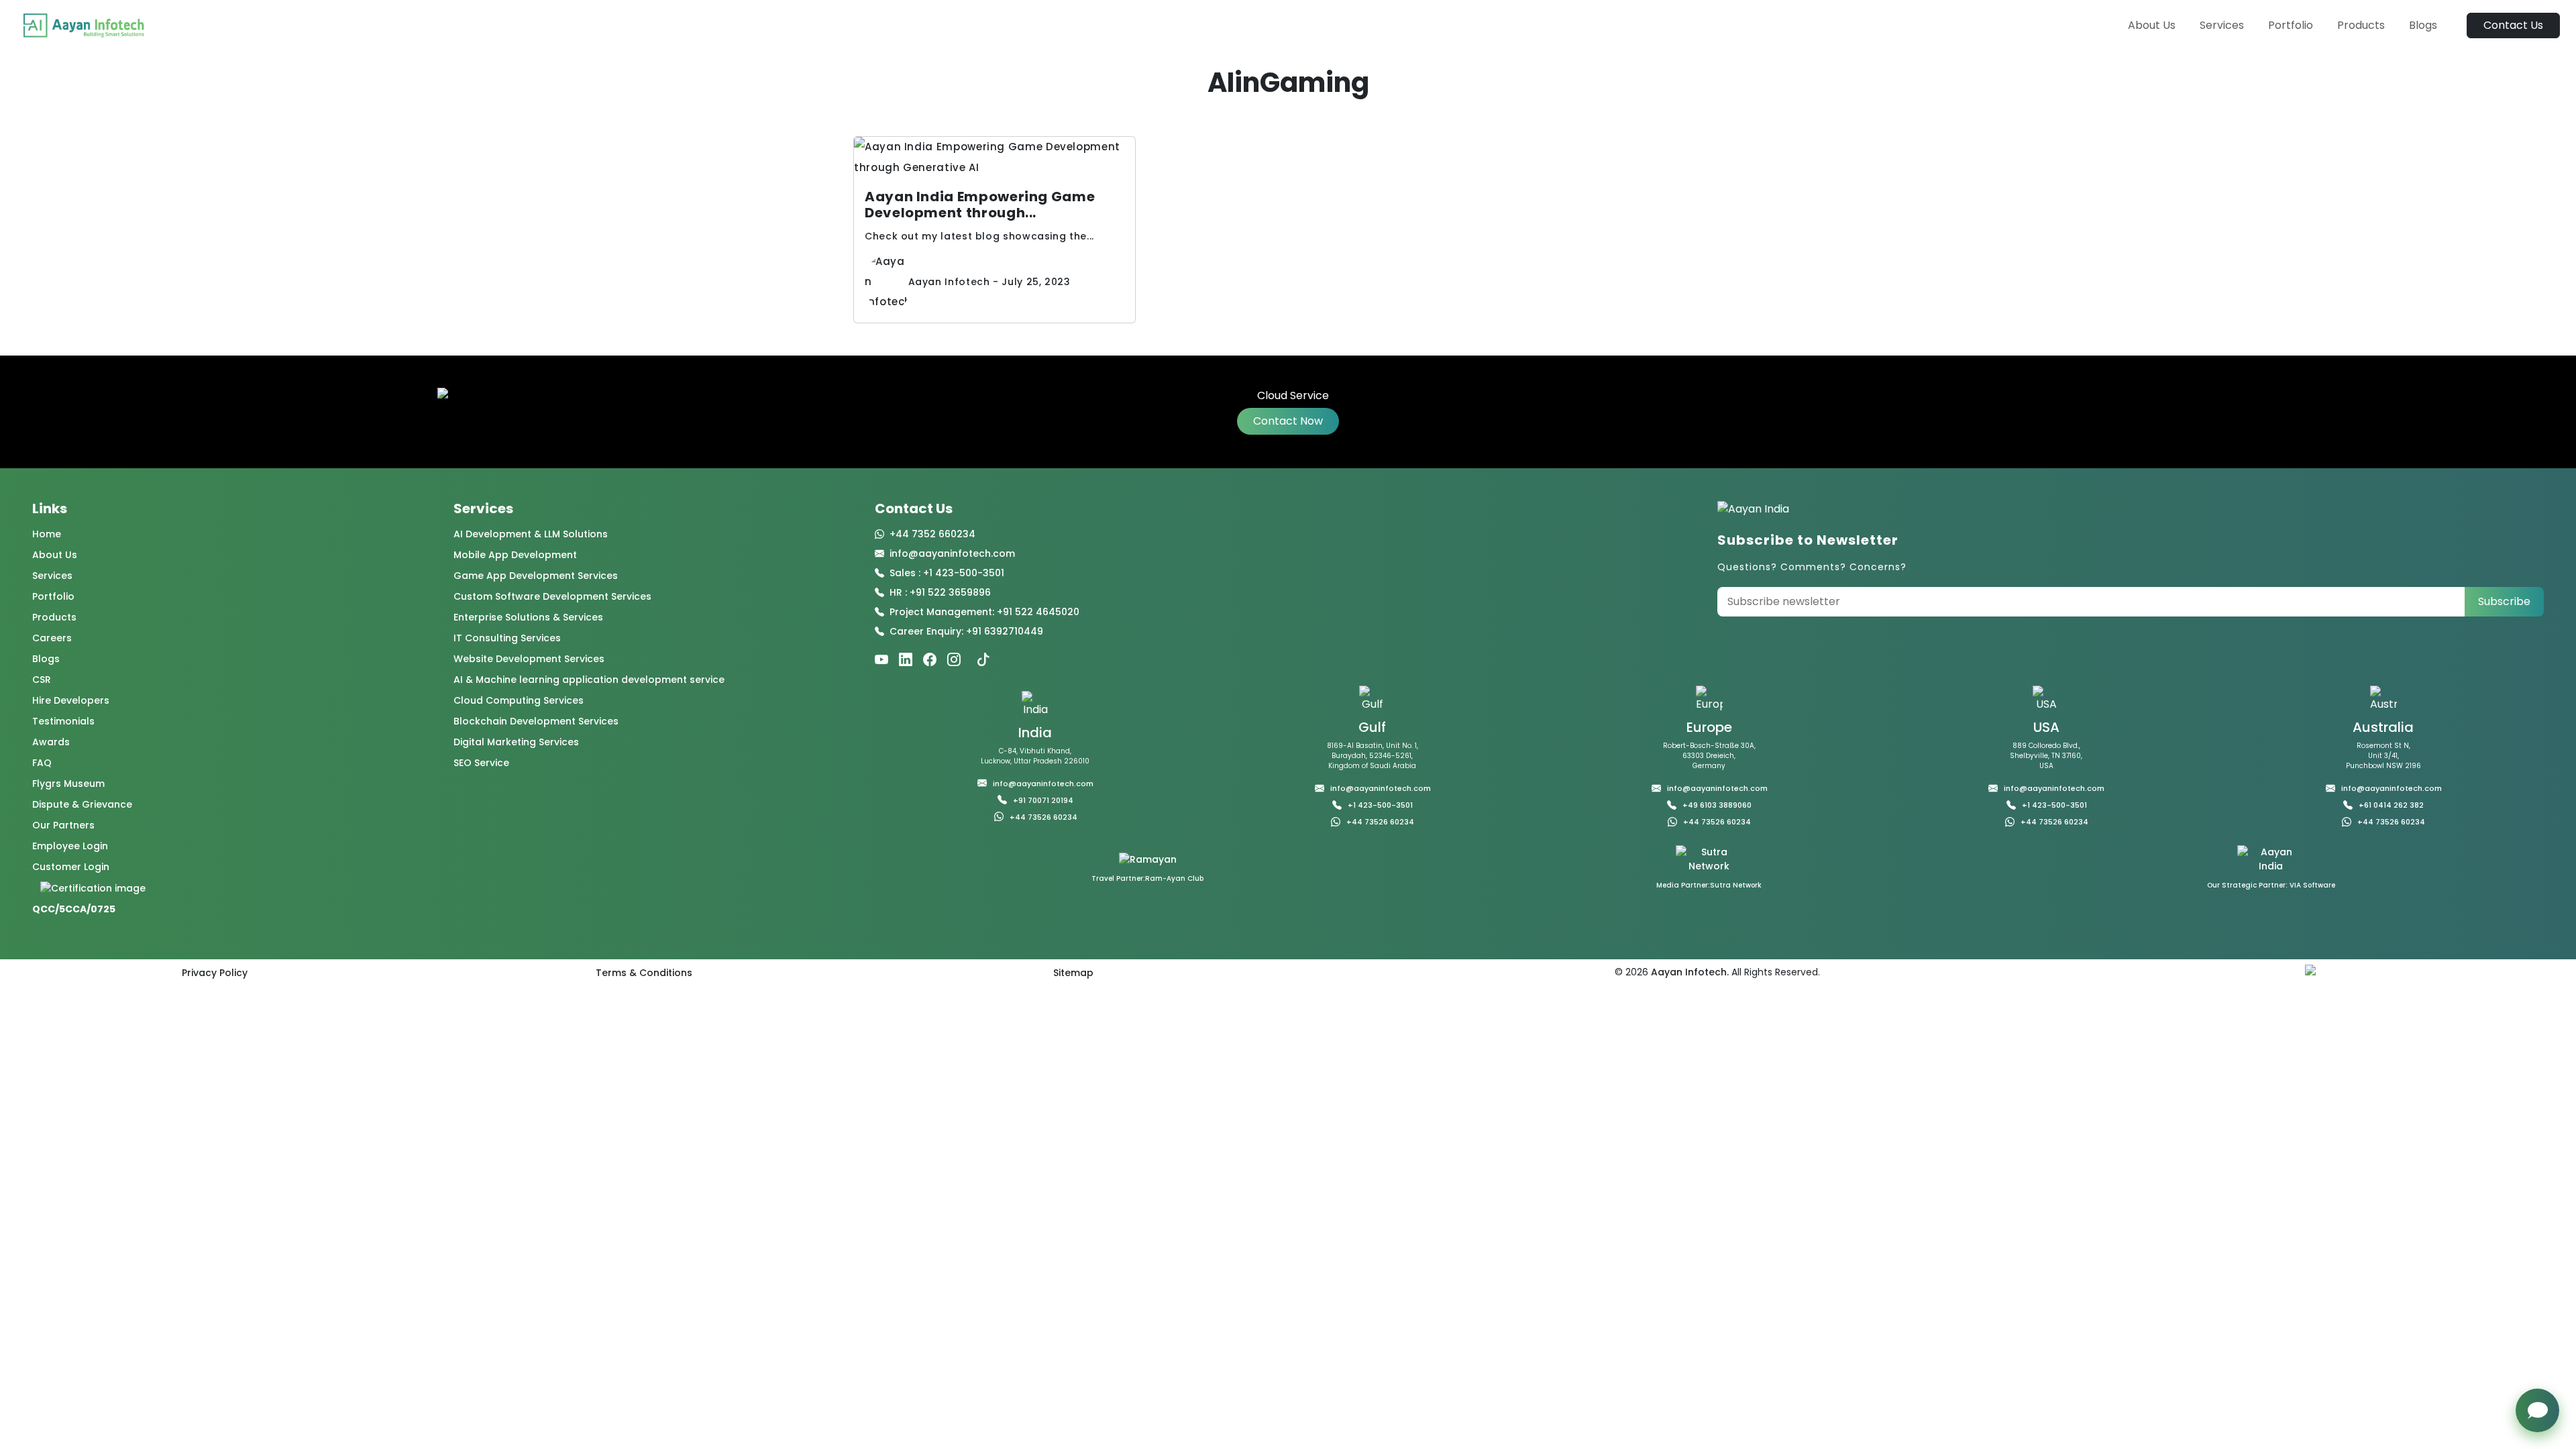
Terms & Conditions (644, 973)
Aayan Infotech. (1688, 972)
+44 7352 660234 (932, 534)
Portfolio (2291, 25)
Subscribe (2504, 601)
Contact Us (2513, 25)
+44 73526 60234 (1043, 817)
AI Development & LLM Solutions (531, 534)
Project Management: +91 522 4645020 (984, 612)
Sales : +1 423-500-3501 (947, 573)
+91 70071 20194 (1043, 800)
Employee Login (70, 846)
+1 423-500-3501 (1380, 805)
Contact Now (1288, 421)
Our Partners (63, 825)
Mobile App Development (515, 555)
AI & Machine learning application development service (589, 680)
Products (2361, 25)
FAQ (42, 763)
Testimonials (63, 721)
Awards (51, 742)
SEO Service (481, 763)
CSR (42, 680)
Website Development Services (529, 659)
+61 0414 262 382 (2391, 805)
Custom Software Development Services (552, 596)
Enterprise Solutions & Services (528, 617)
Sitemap (1073, 973)
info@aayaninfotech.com (952, 553)
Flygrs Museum (68, 784)
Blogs (2423, 25)
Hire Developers (71, 700)
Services (2222, 25)
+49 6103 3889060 (1717, 805)
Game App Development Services (536, 576)
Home (47, 534)
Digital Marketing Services (516, 742)
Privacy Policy (215, 973)
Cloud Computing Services (519, 700)
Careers (52, 638)
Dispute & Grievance (82, 804)
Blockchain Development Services (536, 721)
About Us (2152, 25)
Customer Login (71, 867)
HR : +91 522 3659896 (940, 592)
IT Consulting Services (507, 638)
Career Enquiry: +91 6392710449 (966, 631)
